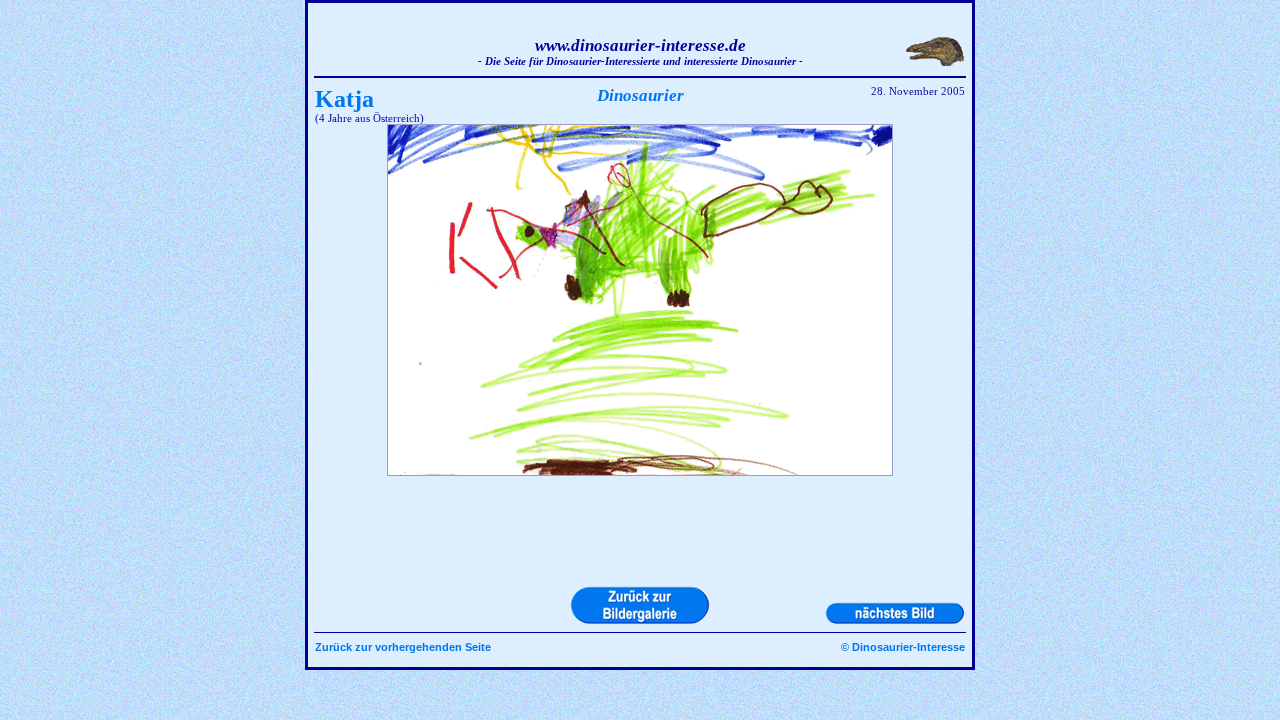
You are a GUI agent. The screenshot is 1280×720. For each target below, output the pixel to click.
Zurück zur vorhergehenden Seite (403, 647)
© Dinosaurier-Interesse (903, 647)
